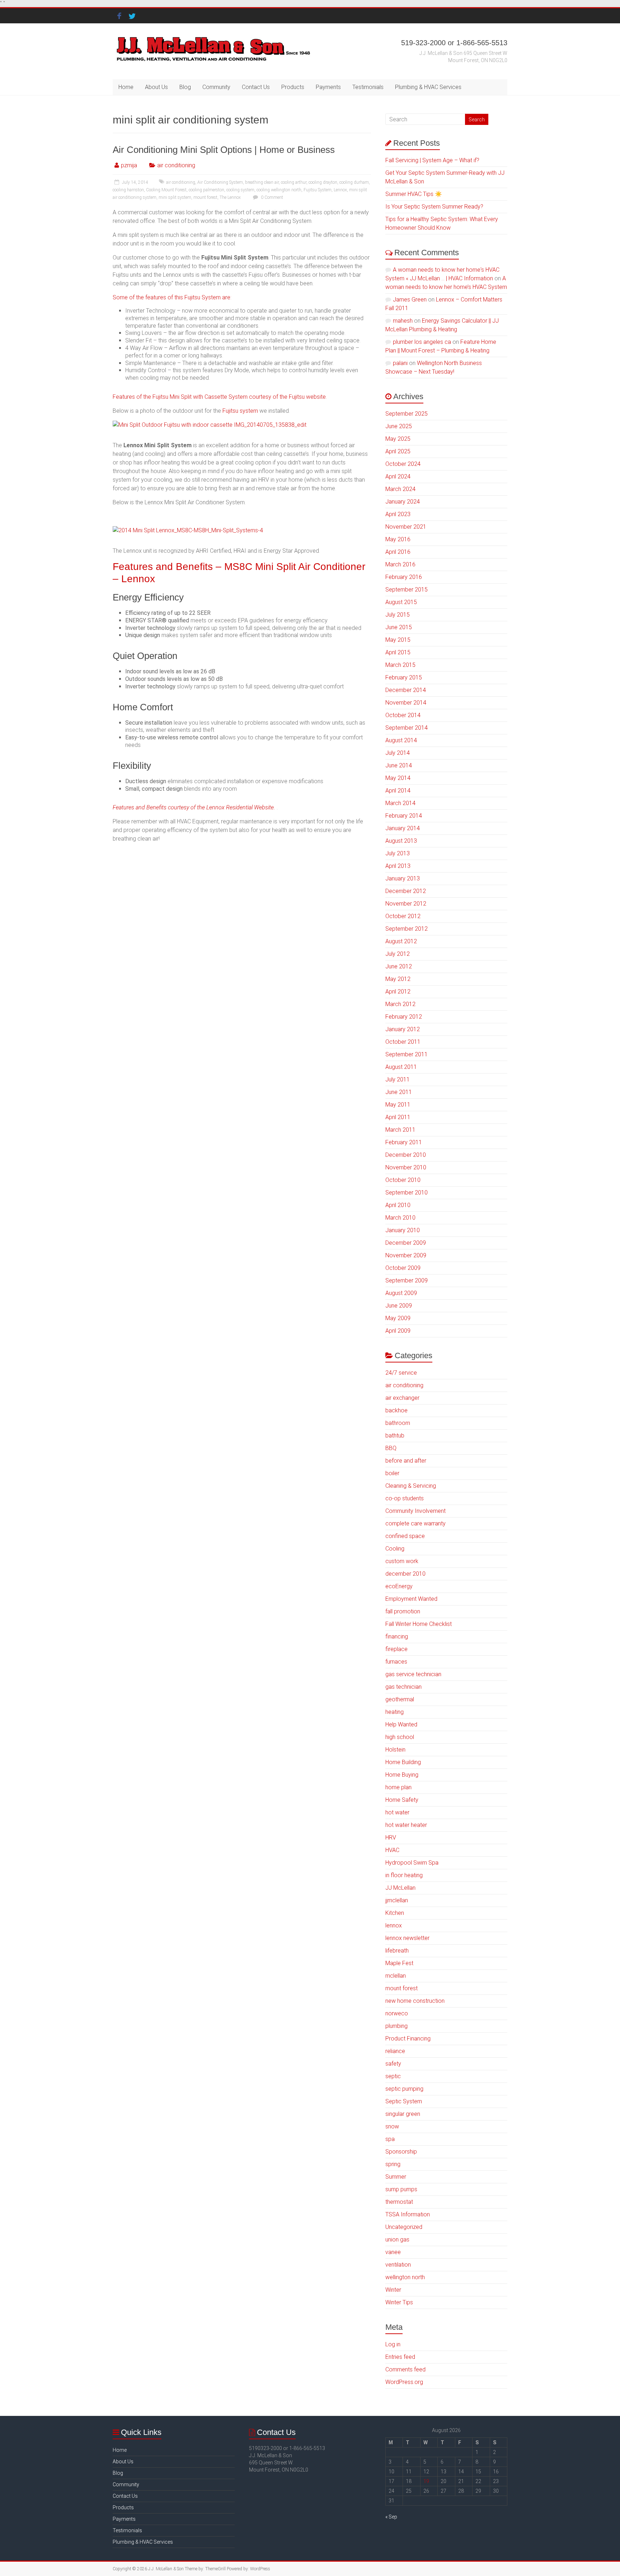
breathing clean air (262, 182)
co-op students (405, 1498)
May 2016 (398, 539)
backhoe (396, 1410)
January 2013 (403, 878)
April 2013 (398, 866)
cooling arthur (294, 182)
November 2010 (406, 1167)
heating (394, 1712)
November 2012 (406, 904)
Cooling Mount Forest (166, 190)
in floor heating (404, 1875)
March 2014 (400, 803)
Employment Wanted (411, 1599)
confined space (405, 1536)
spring (393, 2164)
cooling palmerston (206, 190)
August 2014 (401, 740)
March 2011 (400, 1130)
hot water (397, 1812)
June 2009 (399, 1306)
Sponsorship (401, 2152)
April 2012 (398, 992)
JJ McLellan (400, 1888)
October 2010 (403, 1180)
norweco (397, 2013)
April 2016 (398, 552)
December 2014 (406, 690)
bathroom (398, 1423)
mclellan (396, 1976)
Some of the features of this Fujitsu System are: (172, 297)
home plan (398, 1787)
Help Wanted (401, 1724)
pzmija (129, 165)
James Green (410, 300)
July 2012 (398, 954)
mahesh (403, 321)
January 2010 (403, 1230)
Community (216, 87)
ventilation (398, 2265)
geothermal (400, 1699)
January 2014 (403, 828)
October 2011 (403, 1042)
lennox (394, 1925)
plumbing (396, 2026)
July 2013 (398, 853)
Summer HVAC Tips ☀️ (414, 194)
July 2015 (398, 615)
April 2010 (398, 1205)
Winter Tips (399, 2302)
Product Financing (408, 2039)
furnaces (396, 1662)
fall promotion (403, 1611)
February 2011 (404, 1142)
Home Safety (402, 1800)
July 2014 (398, 753)
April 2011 (398, 1117)
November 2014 (406, 703)
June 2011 (399, 1092)
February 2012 (404, 1017)
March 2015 (400, 665)
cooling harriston (128, 190)
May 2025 (398, 439)
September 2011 (407, 1054)
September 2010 (407, 1193)
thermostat (399, 2202)
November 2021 (406, 527)
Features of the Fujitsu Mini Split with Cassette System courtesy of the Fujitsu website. (220, 397)
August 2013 (401, 841)
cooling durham (354, 182)
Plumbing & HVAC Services (428, 87)
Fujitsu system (240, 411)
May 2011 (398, 1105)
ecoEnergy (399, 1586)
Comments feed (405, 2369)
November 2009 (406, 1255)
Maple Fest (399, 1963)
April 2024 (398, 476)
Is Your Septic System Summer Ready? (434, 207)
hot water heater (406, 1825)
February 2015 (404, 677)
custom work (402, 1561)
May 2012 (398, 979)
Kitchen (395, 1913)
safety (393, 2064)
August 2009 (401, 1293)
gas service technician (413, 1674)
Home (126, 87)
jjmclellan (397, 1900)
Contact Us (256, 87)
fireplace (396, 1649)
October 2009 (403, 1268)
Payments (328, 87)
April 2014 (398, 791)
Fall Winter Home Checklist (419, 1624)
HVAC (392, 1850)
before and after (406, 1461)
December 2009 (406, 1243)
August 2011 (401, 1067)
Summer (396, 2177)
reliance (395, 2051)
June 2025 (399, 426)
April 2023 (398, 514)
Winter (393, 2290)
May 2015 (398, 640)
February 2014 (404, 816)
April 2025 (398, 451)
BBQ (391, 1448)
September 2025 (407, 414)
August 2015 (401, 602)
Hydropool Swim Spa (412, 1863)
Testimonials (368, 87)
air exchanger (402, 1398)
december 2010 (405, 1574)
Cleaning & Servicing (411, 1486)
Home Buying (402, 1775)
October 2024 (403, 464)
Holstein (395, 1750)
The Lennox (230, 197)
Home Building (403, 1762)
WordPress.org (404, 2382)
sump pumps (401, 2189)
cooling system (240, 190)
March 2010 (400, 1218)
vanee (393, 2252)
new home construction (415, 2001)
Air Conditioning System (220, 182)
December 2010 (406, 1155)
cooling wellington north (279, 190)
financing (397, 1637)
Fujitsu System (318, 190)
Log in (393, 2344)
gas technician (403, 1687)
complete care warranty (415, 1523)
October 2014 (403, 715)
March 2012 (400, 1004)
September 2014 (407, 728)
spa (390, 2139)
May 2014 (398, 778)
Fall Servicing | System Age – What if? (432, 160)
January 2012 (403, 1029)
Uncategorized (404, 2227)
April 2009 (398, 1331)
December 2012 (406, 891)
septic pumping (404, 2089)
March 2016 (400, 564)
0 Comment (271, 197)
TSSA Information (408, 2214)
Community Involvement (415, 1511)
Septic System (404, 2101)
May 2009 (398, 1318)
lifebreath (397, 1951)
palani (400, 363)
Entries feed (400, 2357)
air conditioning (176, 165)
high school (400, 1737)
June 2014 (399, 765)
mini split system (175, 197)
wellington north (405, 2277)
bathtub (395, 1436)
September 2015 (407, 590)
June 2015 (399, 627)
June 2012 (399, 966)
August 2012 (401, 941)
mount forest (205, 197)
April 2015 (398, 652)
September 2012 (407, 929)
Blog (185, 87)
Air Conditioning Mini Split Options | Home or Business (224, 150)
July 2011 (398, 1079)
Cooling (395, 1549)
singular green (403, 2114)
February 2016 (404, 577)
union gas (397, 2240)
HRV (391, 1838)
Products (293, 87)
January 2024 (403, 502)
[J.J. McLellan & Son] (213, 38)
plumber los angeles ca (422, 342)
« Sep (391, 2517)
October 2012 (403, 916)
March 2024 (400, 489)
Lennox (340, 190)
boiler (392, 1473)
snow (392, 2126)
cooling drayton (323, 182)
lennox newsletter (407, 1938)
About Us (156, 87)
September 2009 (407, 1280)
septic (393, 2076)
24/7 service (401, 1373)
